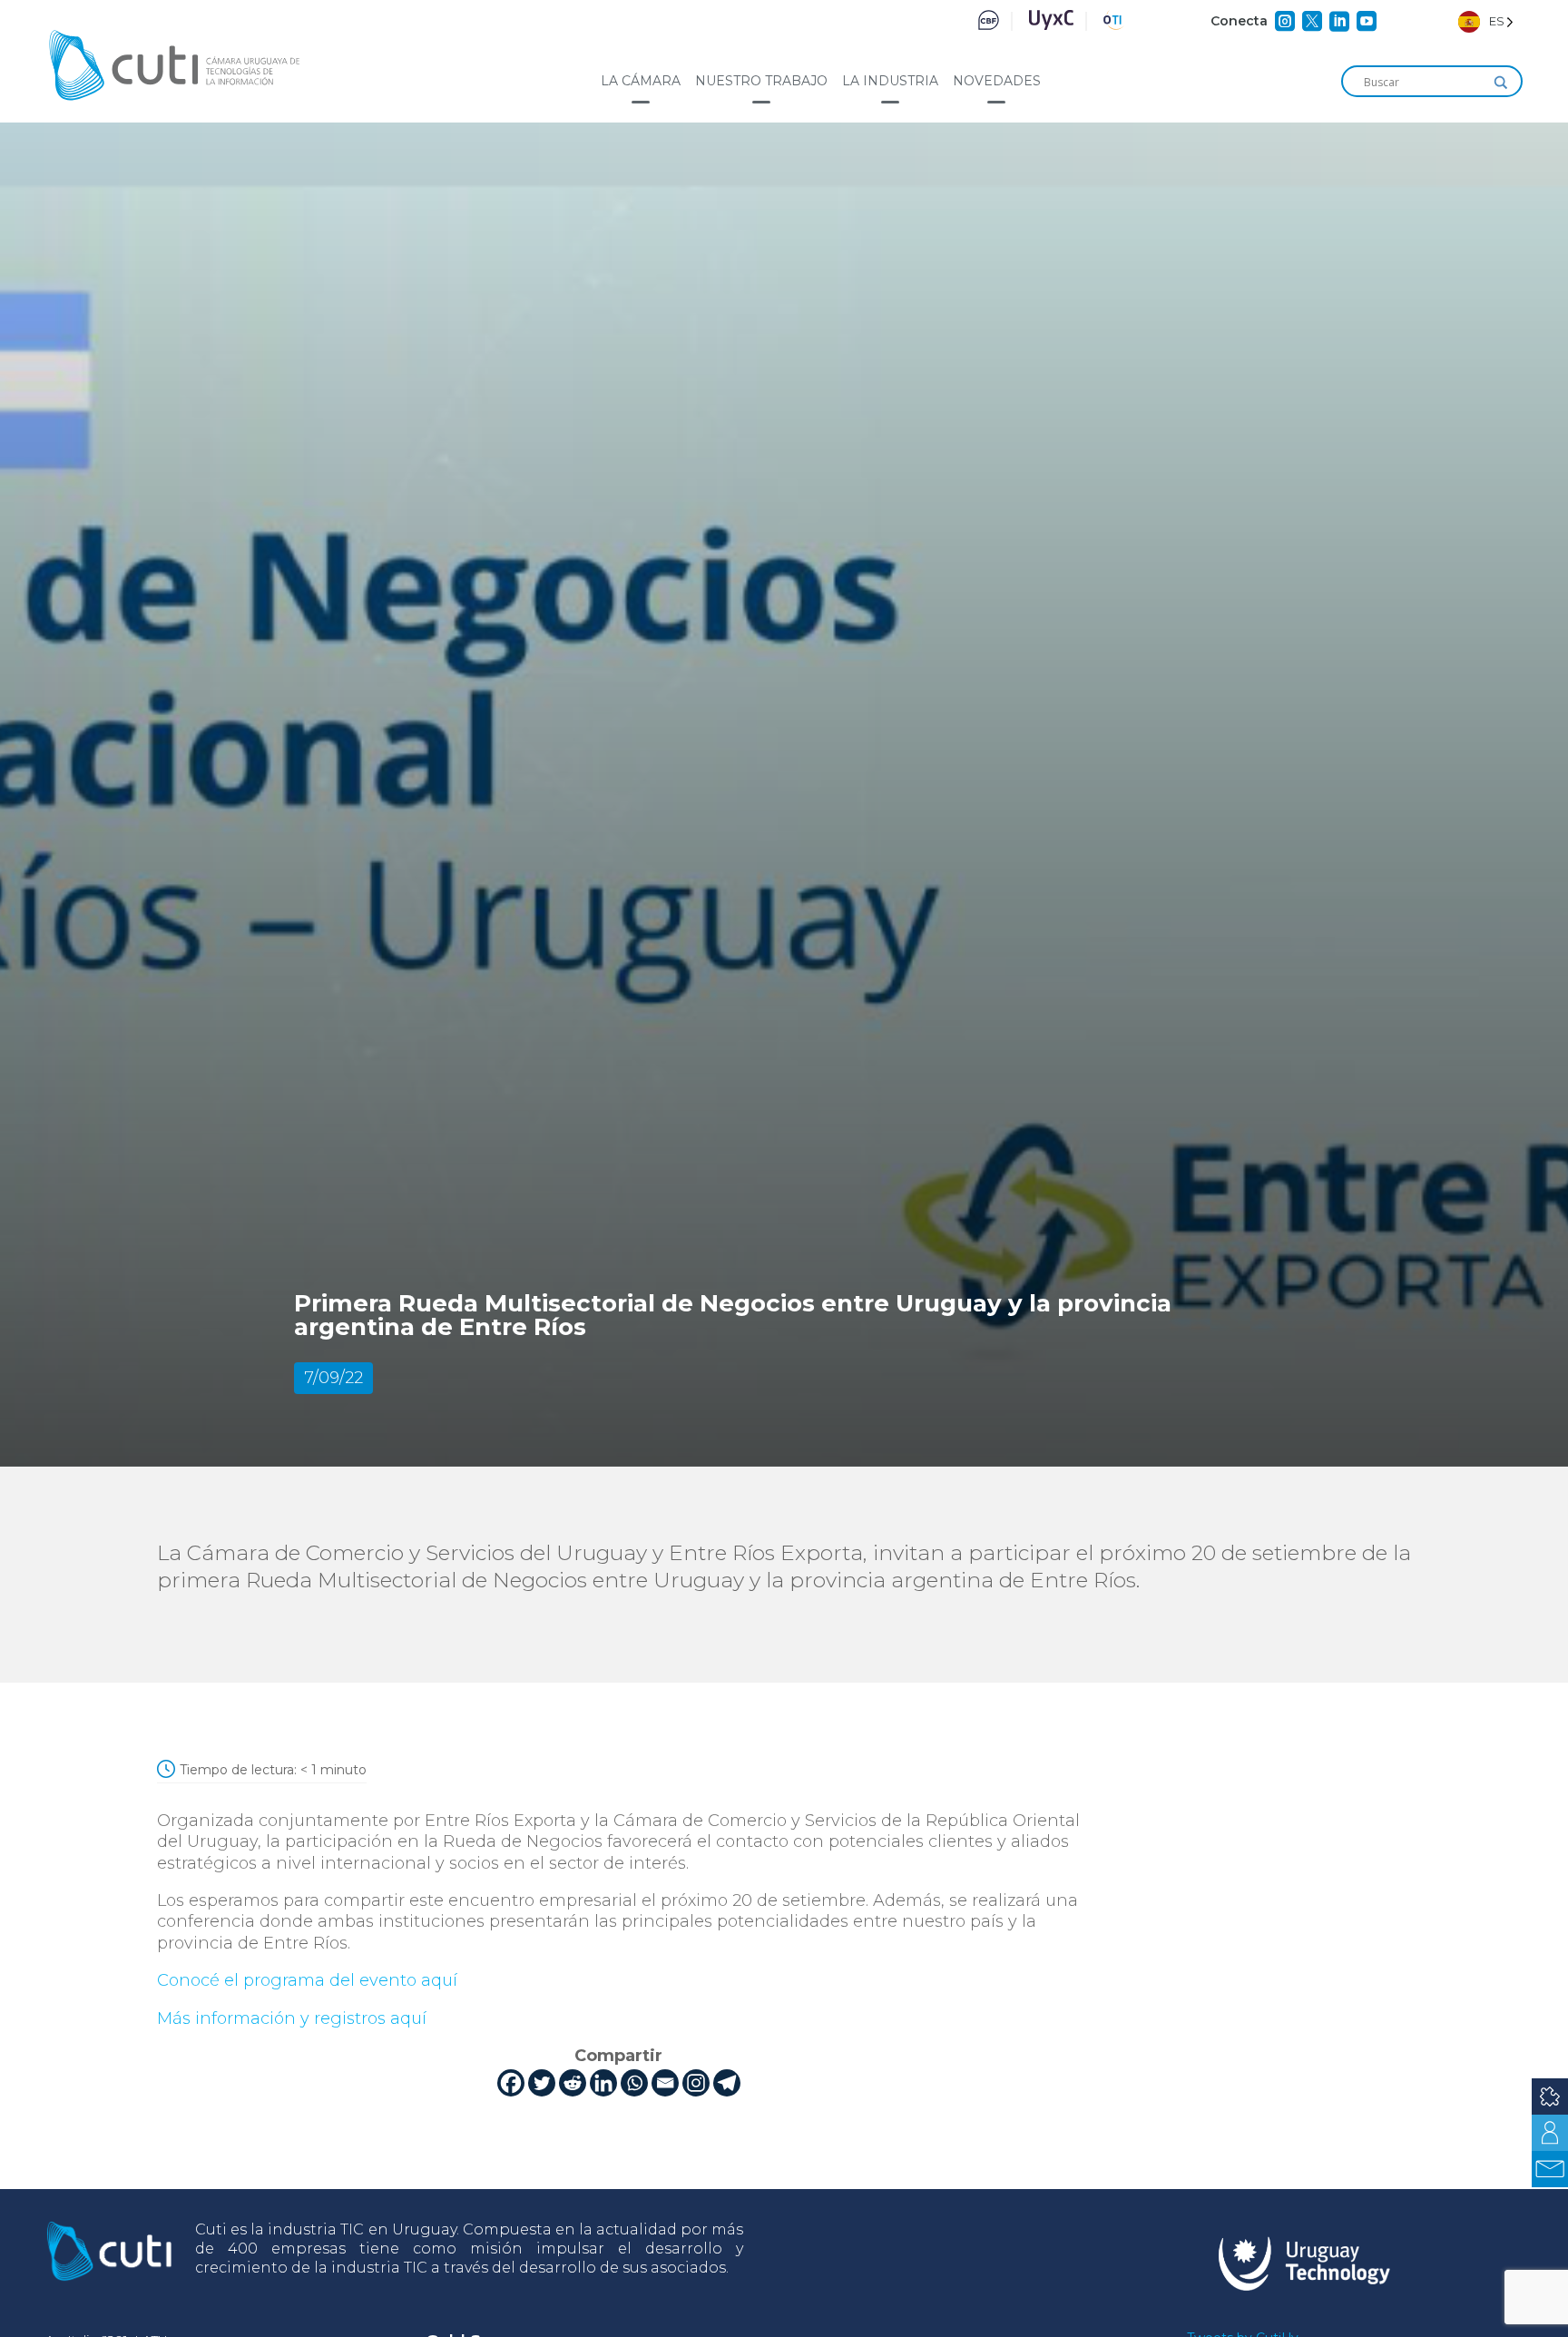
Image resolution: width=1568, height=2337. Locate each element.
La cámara (641, 81)
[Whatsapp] (634, 2083)
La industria (890, 81)
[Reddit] (573, 2083)
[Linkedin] (603, 2083)
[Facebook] (511, 2083)
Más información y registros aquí (292, 2018)
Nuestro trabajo (761, 81)
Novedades (997, 81)
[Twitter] (542, 2083)
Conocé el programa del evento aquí (307, 1980)
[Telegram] (727, 2083)
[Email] (665, 2083)
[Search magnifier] (1501, 83)
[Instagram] (696, 2083)
